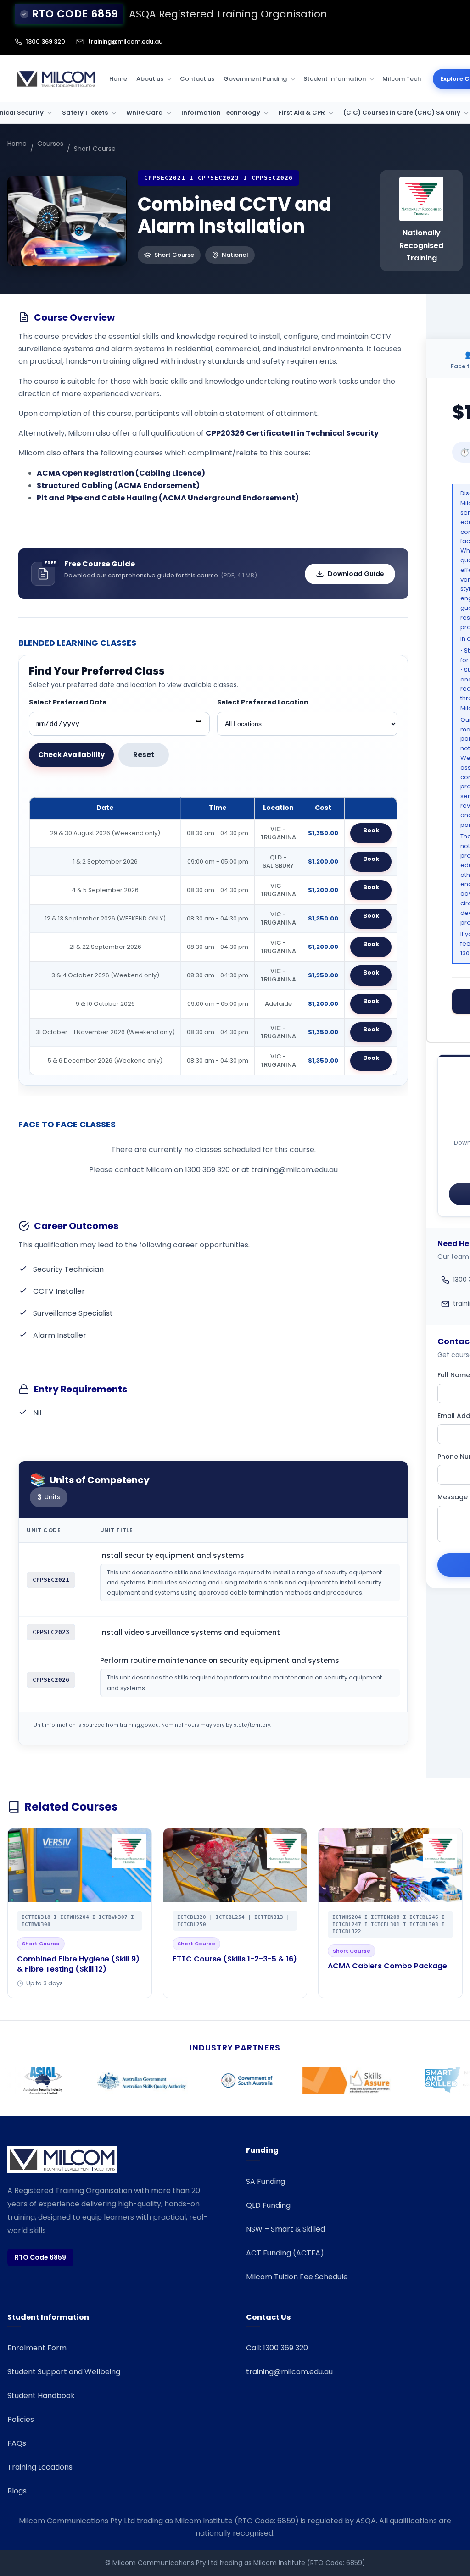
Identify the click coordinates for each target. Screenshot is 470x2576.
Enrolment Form (37, 2348)
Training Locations (40, 2467)
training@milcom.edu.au (125, 42)
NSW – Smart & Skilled (285, 2229)
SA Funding (266, 2181)
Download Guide (356, 574)
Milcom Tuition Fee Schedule (297, 2277)
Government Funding (255, 79)
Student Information (335, 79)
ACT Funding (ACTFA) (285, 2253)
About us (150, 79)
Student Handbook (41, 2396)
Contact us (197, 79)
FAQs (17, 2443)
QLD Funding (268, 2205)
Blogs (17, 2491)
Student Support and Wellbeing (64, 2372)
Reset (144, 755)
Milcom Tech (402, 79)
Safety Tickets (85, 113)
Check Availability (71, 755)
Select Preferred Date (68, 702)
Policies (21, 2419)
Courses (50, 144)
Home (118, 79)
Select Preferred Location (263, 702)
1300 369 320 (45, 42)
